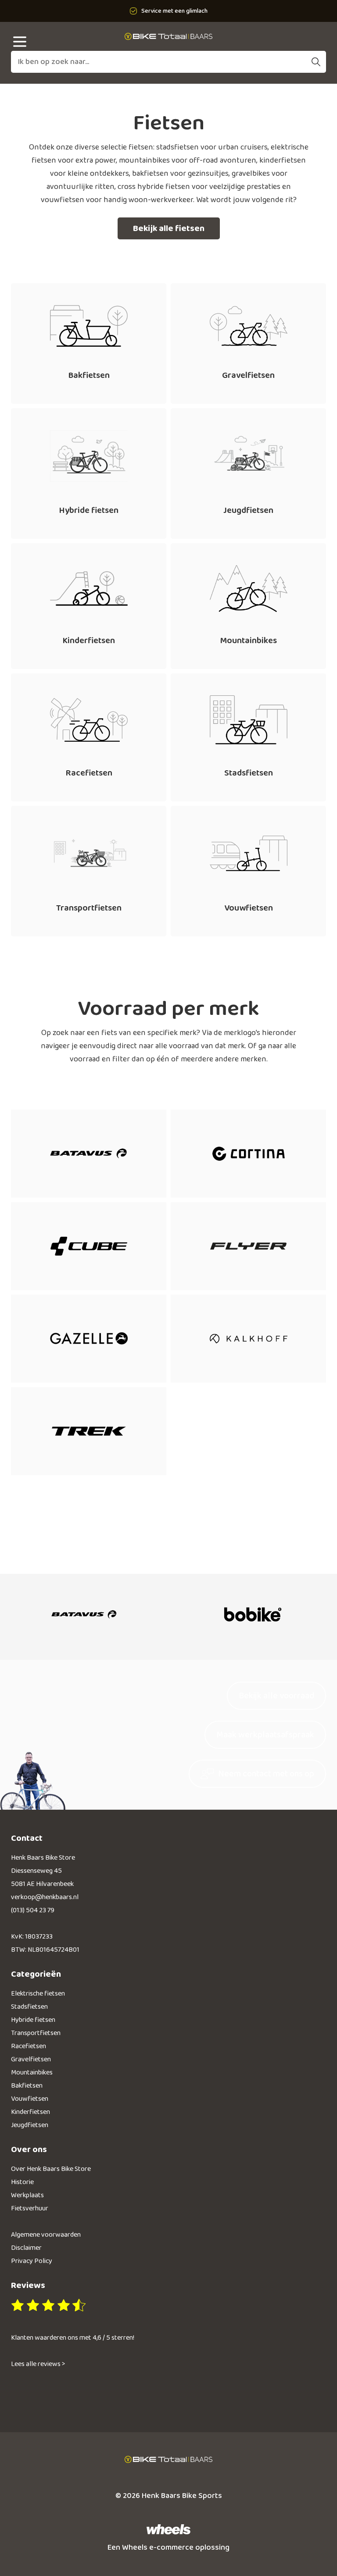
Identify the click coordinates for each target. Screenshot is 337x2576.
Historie (22, 2182)
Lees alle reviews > (38, 2364)
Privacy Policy (32, 2261)
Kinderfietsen (30, 2112)
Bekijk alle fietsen (169, 228)
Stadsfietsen (29, 2007)
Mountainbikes (32, 2073)
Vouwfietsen (30, 2099)
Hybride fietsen (33, 2020)
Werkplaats (27, 2195)
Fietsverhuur (30, 2208)
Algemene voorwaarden (46, 2235)
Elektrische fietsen (38, 1994)
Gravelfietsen (31, 2059)
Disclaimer (26, 2248)
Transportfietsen (36, 2033)
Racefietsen (29, 2046)
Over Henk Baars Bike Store (51, 2169)
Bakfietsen (27, 2086)
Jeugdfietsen (30, 2125)
